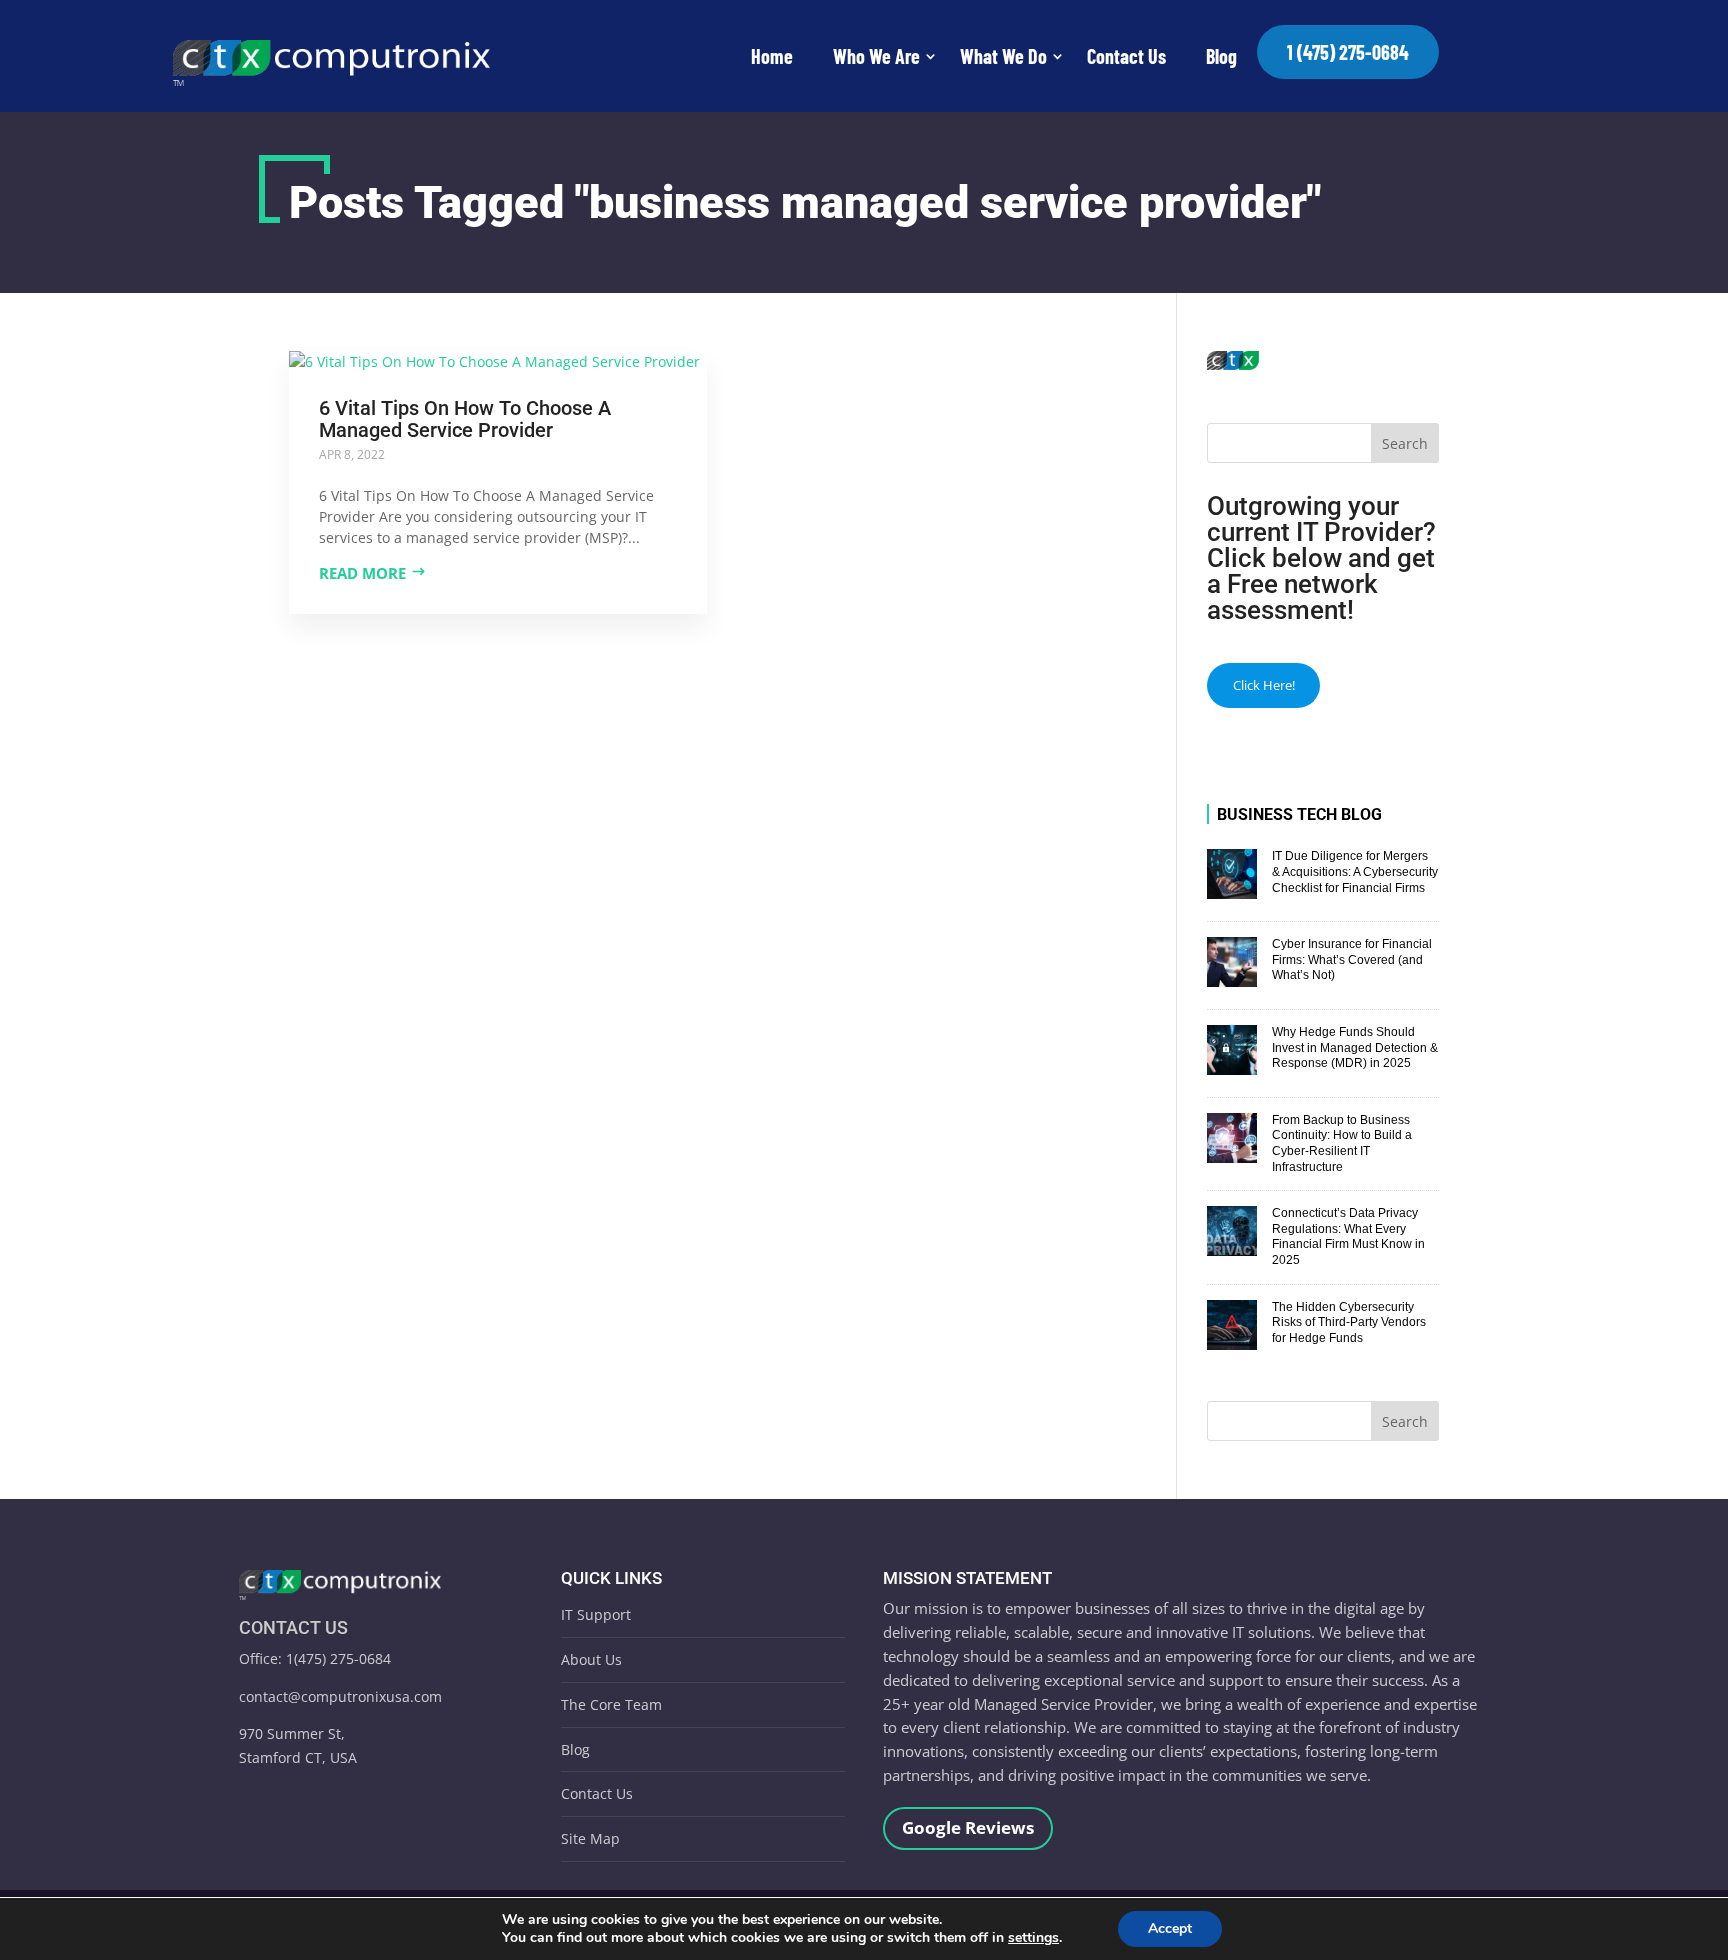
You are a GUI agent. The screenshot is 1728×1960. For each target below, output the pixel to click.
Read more (362, 573)
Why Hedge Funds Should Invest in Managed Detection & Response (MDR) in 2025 (1355, 1047)
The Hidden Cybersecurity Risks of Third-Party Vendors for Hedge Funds (1349, 1322)
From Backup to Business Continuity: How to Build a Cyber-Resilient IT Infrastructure (1342, 1143)
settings (1033, 1938)
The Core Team (611, 1704)
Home (772, 56)
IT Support (596, 1614)
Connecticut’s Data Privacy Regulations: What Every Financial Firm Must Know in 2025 (1348, 1236)
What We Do (1003, 56)
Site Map (590, 1838)
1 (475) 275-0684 (1348, 52)
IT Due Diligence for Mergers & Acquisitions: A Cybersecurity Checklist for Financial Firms (1355, 871)
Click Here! (1264, 685)
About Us (591, 1659)
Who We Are (876, 56)
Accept (1170, 1928)
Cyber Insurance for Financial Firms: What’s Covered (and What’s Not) (1352, 959)
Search (1405, 443)
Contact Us (1126, 56)
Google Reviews (968, 1827)
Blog (1221, 56)
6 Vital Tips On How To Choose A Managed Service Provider (465, 419)
